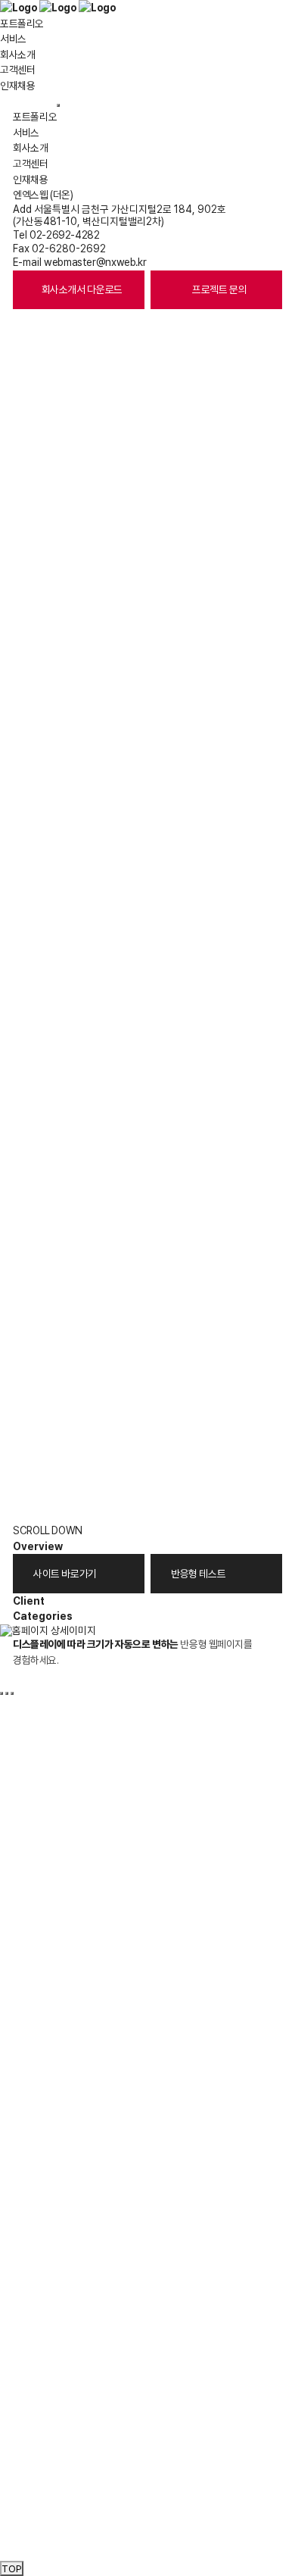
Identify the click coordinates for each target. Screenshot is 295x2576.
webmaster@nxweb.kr (95, 262)
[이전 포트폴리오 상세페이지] (2, 1693)
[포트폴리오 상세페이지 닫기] (12, 1693)
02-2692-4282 (64, 235)
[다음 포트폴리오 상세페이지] (7, 1693)
